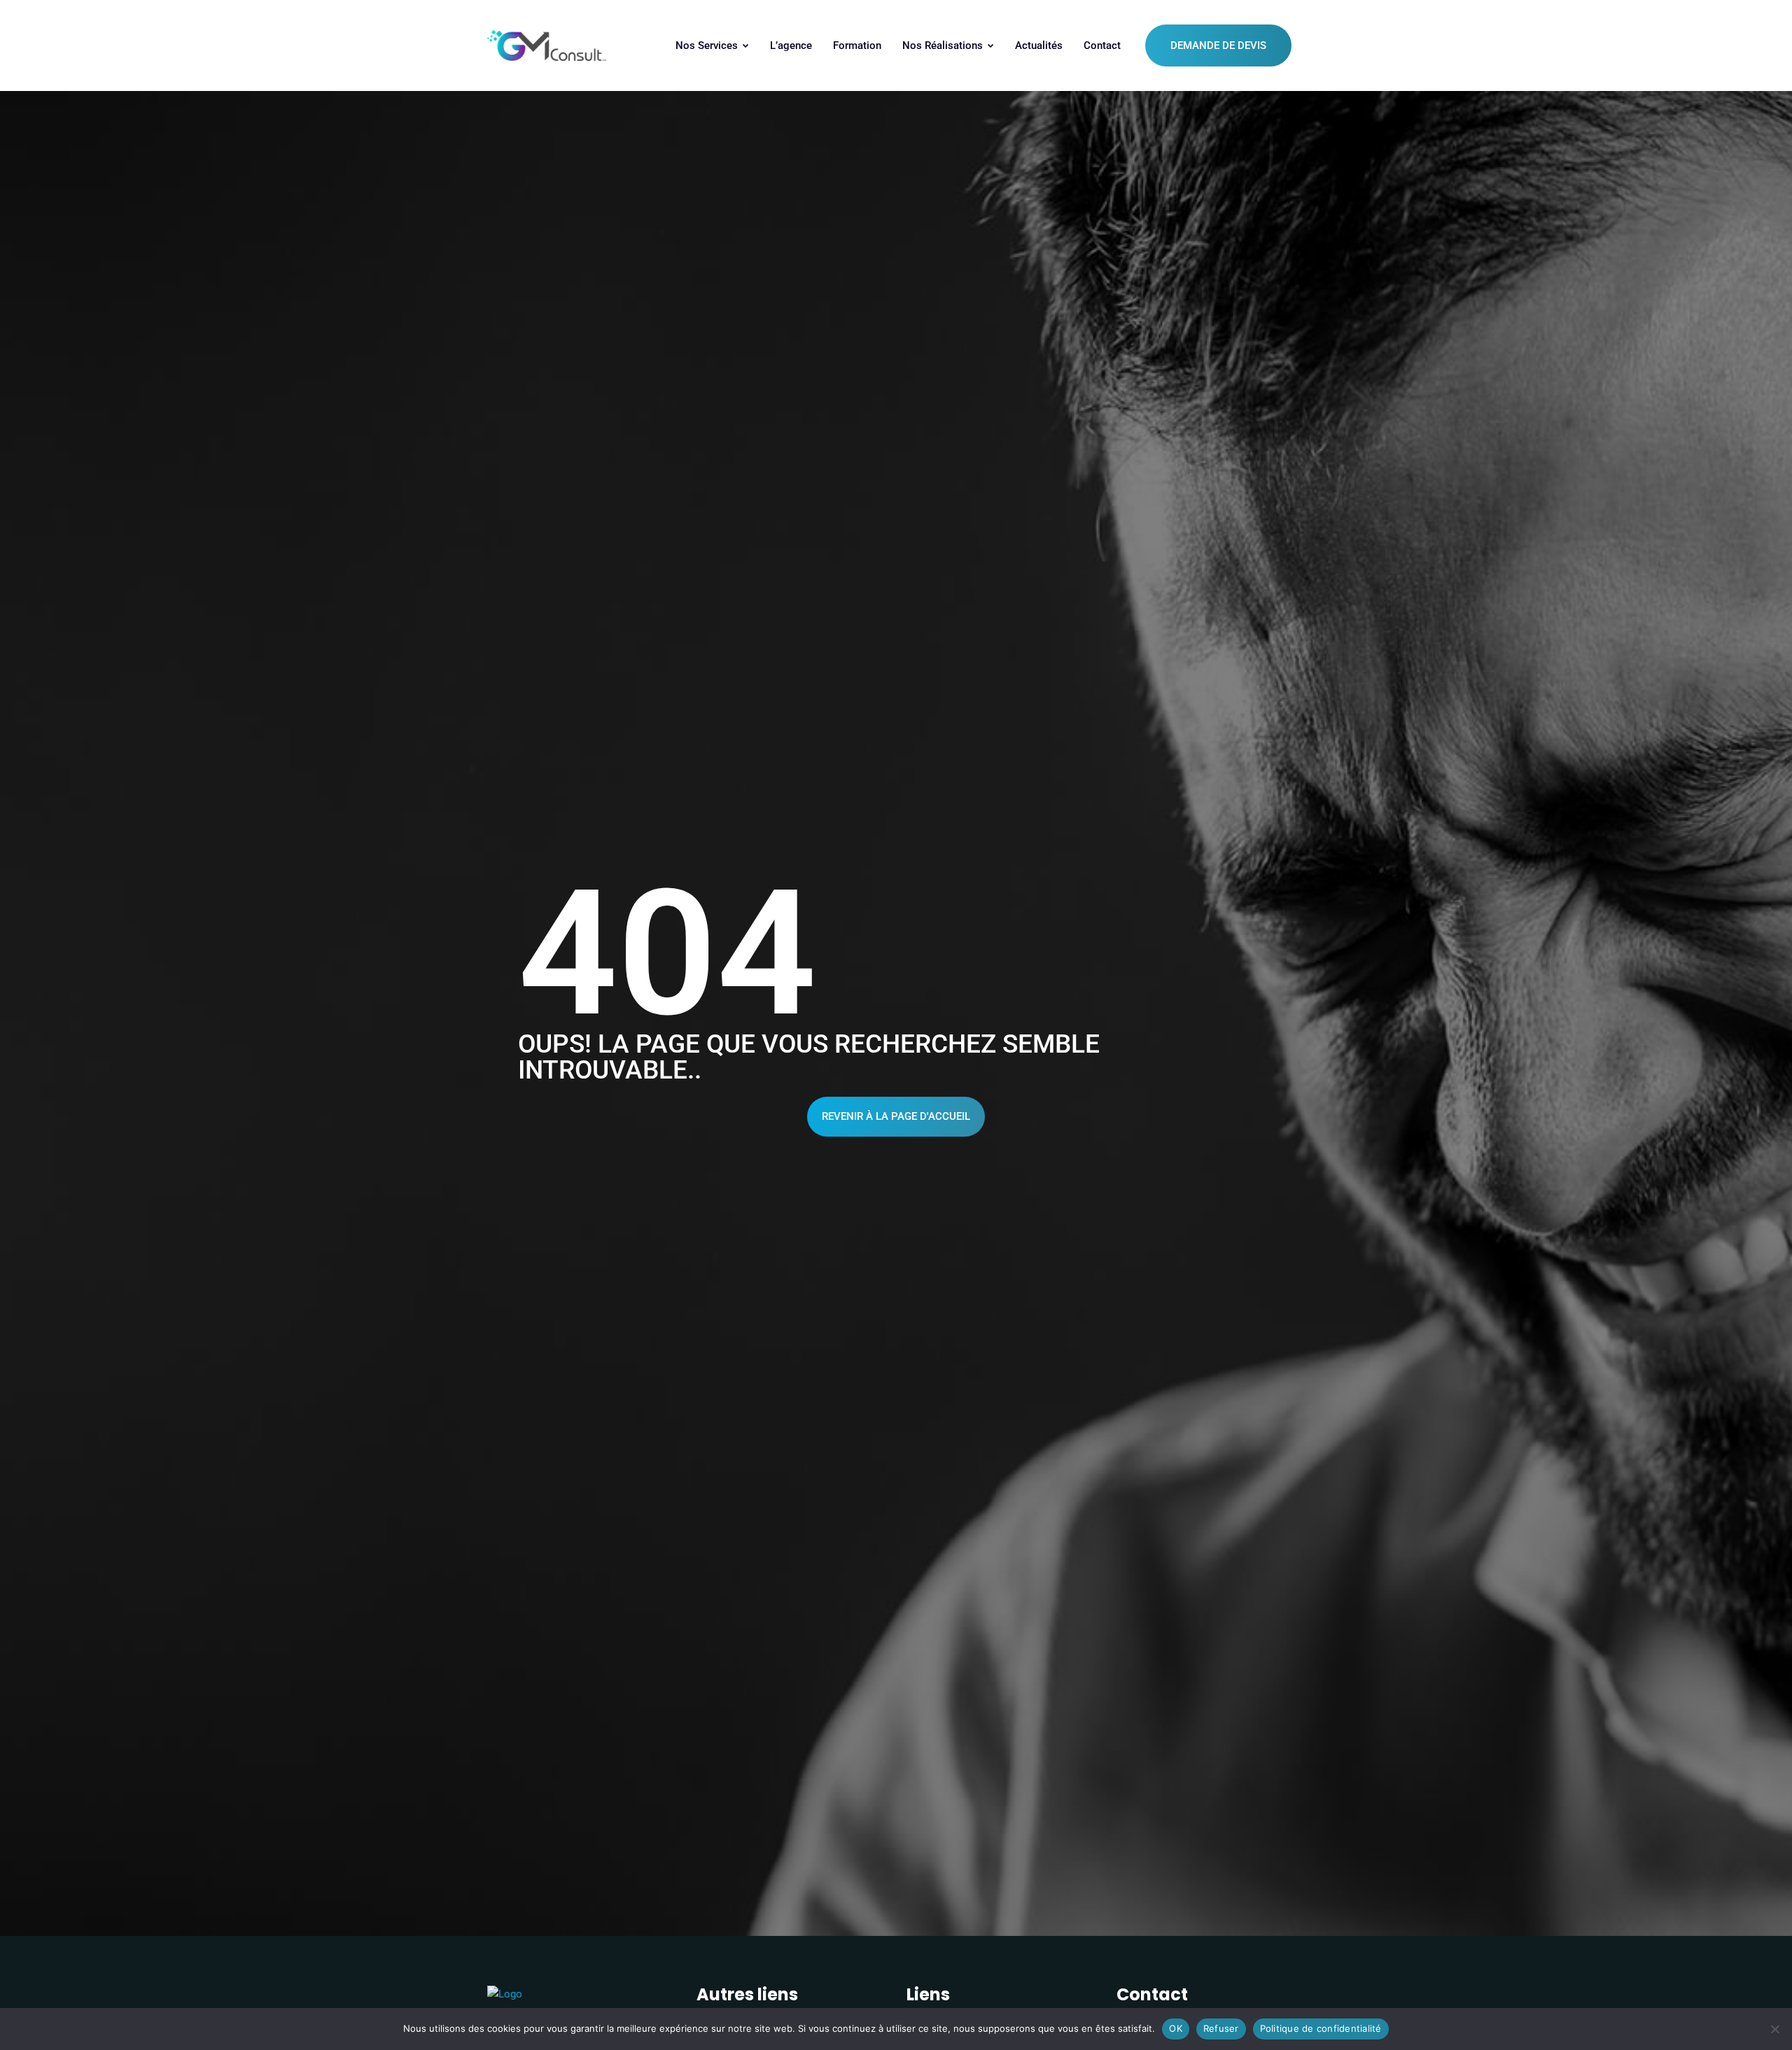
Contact (1102, 45)
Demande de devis (1218, 45)
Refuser (1221, 2028)
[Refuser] (1774, 2029)
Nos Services (708, 45)
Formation (857, 45)
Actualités (1039, 45)
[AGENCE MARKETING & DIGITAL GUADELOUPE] (547, 45)
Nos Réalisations (944, 45)
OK (1176, 2028)
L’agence (791, 45)
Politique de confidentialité (1321, 2028)
